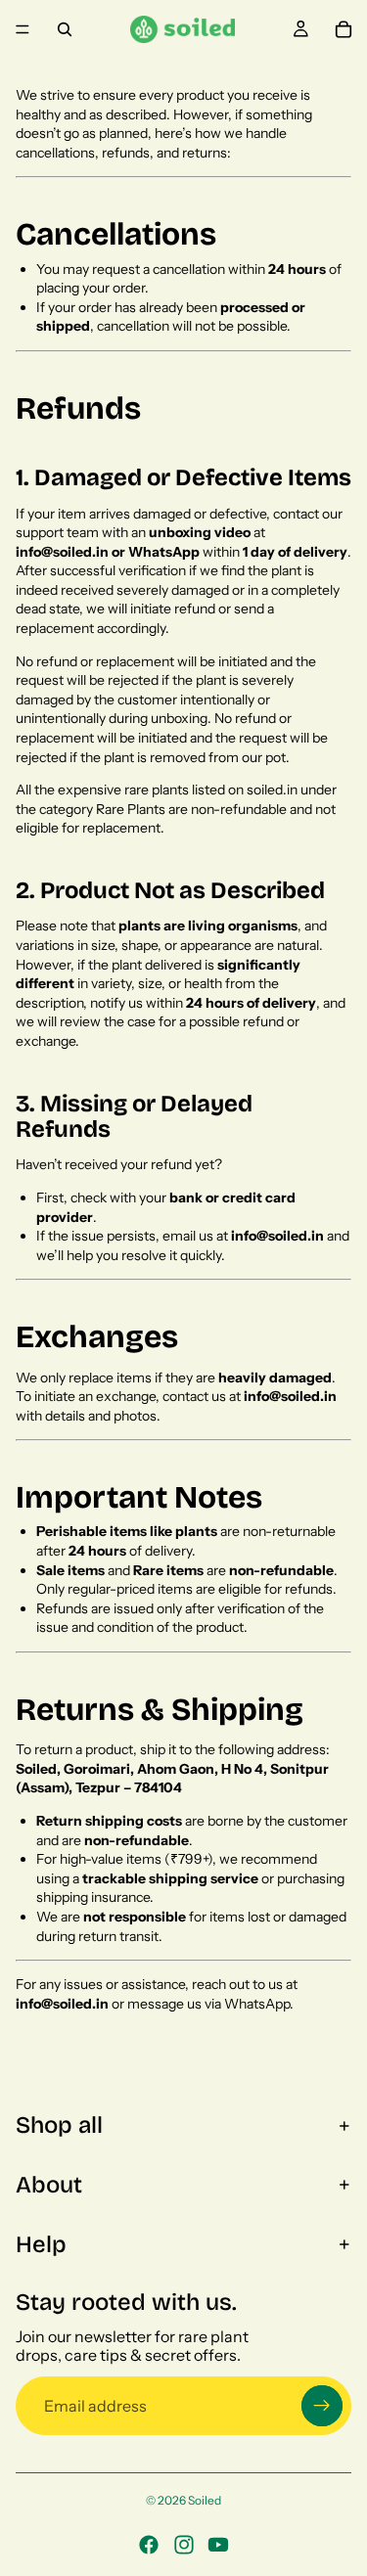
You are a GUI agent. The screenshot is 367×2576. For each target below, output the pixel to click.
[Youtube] (218, 2545)
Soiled (205, 2500)
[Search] (65, 29)
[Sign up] (322, 2406)
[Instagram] (184, 2545)
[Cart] (344, 29)
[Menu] (23, 29)
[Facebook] (149, 2545)
